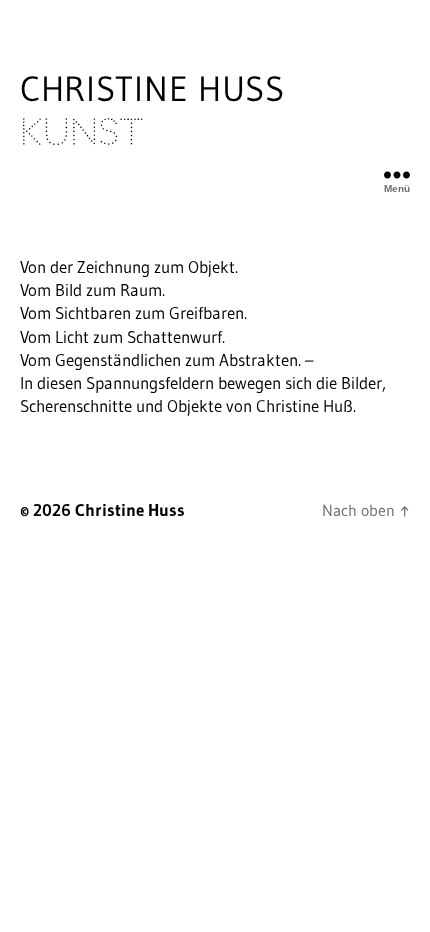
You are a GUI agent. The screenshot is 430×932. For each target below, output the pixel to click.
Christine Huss (152, 110)
